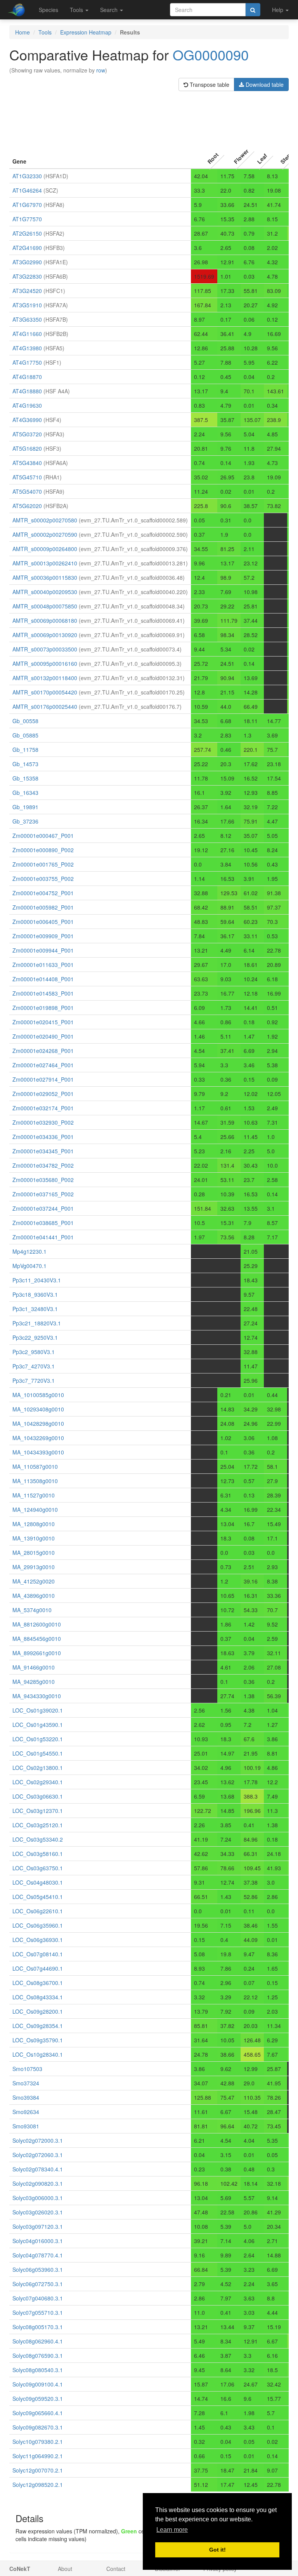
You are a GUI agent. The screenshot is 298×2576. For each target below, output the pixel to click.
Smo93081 (26, 2126)
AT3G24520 (27, 291)
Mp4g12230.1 (29, 1251)
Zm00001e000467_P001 (43, 836)
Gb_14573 (25, 764)
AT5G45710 (27, 477)
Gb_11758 (25, 750)
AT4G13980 (27, 348)
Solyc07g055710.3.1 (38, 2312)
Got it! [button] (217, 2550)
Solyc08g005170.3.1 (38, 2327)
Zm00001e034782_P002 (43, 1165)
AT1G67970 (27, 205)
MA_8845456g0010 (37, 1639)
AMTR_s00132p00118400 (45, 678)
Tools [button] (77, 10)
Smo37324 (26, 2083)
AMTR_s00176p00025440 (45, 706)
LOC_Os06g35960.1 (38, 1925)
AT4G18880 (27, 391)
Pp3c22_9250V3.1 (35, 1337)
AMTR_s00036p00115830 (45, 577)
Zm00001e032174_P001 (43, 1108)
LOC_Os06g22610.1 (38, 1911)
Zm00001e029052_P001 (43, 1094)
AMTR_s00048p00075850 (45, 606)
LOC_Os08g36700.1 (38, 1983)
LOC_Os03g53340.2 (38, 1839)
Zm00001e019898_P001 (43, 1008)
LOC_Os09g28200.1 (38, 2011)
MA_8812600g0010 (37, 1624)
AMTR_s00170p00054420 (45, 692)
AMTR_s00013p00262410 (45, 563)
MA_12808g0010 (34, 1524)
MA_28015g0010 (34, 1552)
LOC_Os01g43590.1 (38, 1725)
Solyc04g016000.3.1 (38, 2241)
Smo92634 (26, 2112)
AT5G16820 (27, 448)
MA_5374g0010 (32, 1610)
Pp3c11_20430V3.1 (37, 1280)
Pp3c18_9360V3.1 (35, 1294)
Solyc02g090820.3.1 (38, 2183)
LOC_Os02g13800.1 (38, 1768)
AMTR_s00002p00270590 (45, 534)
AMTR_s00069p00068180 (45, 620)
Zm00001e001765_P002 (43, 864)
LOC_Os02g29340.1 (38, 1782)
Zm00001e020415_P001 (43, 1022)
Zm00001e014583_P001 (43, 993)
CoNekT (20, 2569)
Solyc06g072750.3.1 (38, 2284)
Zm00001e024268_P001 (43, 1051)
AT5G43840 (27, 463)
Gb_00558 (25, 721)
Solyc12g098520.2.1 (38, 2485)
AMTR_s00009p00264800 (45, 549)
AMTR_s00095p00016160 (45, 663)
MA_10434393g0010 (38, 1452)
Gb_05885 (25, 735)
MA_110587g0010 (35, 1466)
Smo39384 (26, 2097)
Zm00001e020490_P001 (43, 1036)
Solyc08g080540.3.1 (38, 2370)
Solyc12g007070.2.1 (38, 2470)
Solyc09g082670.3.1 (38, 2427)
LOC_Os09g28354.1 (38, 2026)
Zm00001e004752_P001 (43, 893)
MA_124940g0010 (35, 1509)
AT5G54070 (27, 491)
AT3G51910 (27, 305)
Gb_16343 (25, 793)
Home (23, 32)
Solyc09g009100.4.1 (38, 2384)
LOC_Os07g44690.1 (38, 1968)
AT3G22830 (27, 276)
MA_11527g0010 (34, 1495)
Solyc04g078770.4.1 (38, 2255)
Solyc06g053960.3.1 (38, 2269)
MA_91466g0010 (34, 1667)
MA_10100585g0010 (38, 1395)
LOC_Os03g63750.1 (38, 1868)
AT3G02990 (27, 262)
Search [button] (110, 10)
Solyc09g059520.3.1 (38, 2399)
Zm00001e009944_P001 (43, 950)
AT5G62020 (27, 506)
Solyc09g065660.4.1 (38, 2413)
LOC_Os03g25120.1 (38, 1825)
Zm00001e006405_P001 (43, 922)
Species (49, 10)
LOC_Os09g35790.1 (38, 2040)
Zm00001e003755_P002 (43, 879)
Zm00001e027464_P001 (43, 1065)
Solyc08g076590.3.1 (38, 2355)
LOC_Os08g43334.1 (38, 1997)
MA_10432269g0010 (38, 1438)
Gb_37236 (25, 821)
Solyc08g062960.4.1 (38, 2341)
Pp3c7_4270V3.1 (34, 1366)
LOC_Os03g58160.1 (38, 1854)
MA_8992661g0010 (37, 1653)
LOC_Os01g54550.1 (38, 1753)
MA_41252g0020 (34, 1581)
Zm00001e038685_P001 (43, 1223)
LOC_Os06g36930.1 (38, 1940)
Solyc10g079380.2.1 (38, 2442)
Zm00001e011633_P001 (43, 965)
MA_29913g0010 (34, 1567)
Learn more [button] (172, 2530)
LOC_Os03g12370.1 (38, 1811)
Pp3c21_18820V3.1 (37, 1323)
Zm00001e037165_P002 (43, 1194)
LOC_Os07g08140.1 (38, 1954)
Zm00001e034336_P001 (43, 1137)
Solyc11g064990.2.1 (38, 2456)
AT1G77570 (27, 219)
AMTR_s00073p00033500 (45, 649)
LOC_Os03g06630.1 (38, 1796)
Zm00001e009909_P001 (43, 936)
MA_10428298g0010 (38, 1423)
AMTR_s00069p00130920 (45, 635)
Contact (116, 2569)
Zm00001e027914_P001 (43, 1079)
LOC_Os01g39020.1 (38, 1710)
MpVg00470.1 (29, 1266)
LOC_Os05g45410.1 (38, 1897)
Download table (264, 84)
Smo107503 (27, 2069)
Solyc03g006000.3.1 (38, 2198)
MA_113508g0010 (35, 1481)
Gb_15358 (25, 778)
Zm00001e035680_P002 (43, 1180)
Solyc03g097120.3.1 (38, 2226)
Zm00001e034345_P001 (43, 1151)
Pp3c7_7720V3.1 (34, 1380)
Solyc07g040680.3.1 (38, 2298)
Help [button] (278, 10)
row (101, 70)
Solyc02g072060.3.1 (38, 2155)
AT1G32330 (27, 176)
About (65, 2569)
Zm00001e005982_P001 (43, 907)
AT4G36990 (27, 420)
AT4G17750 (27, 362)
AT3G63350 (27, 319)
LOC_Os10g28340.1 (38, 2054)
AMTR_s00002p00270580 (45, 520)
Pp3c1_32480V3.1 (35, 1309)
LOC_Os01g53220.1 (38, 1739)
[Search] (253, 10)
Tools (45, 32)
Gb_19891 (25, 807)
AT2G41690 (27, 248)
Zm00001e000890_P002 (43, 850)
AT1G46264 (27, 190)
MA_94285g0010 (34, 1682)
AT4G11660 (27, 334)
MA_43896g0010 (34, 1596)
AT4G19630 (27, 405)
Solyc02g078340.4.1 (38, 2169)
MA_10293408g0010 (38, 1409)
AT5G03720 (27, 434)
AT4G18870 (27, 377)
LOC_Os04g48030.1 (38, 1882)
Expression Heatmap (86, 32)
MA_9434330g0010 (37, 1696)
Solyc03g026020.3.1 (38, 2212)
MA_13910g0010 (34, 1538)
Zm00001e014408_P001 (43, 979)
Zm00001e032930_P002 (43, 1122)
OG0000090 (211, 54)
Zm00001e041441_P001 (43, 1237)
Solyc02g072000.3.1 (38, 2140)
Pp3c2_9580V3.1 (34, 1352)
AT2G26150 (27, 233)
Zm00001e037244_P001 (43, 1208)
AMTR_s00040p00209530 (45, 592)
